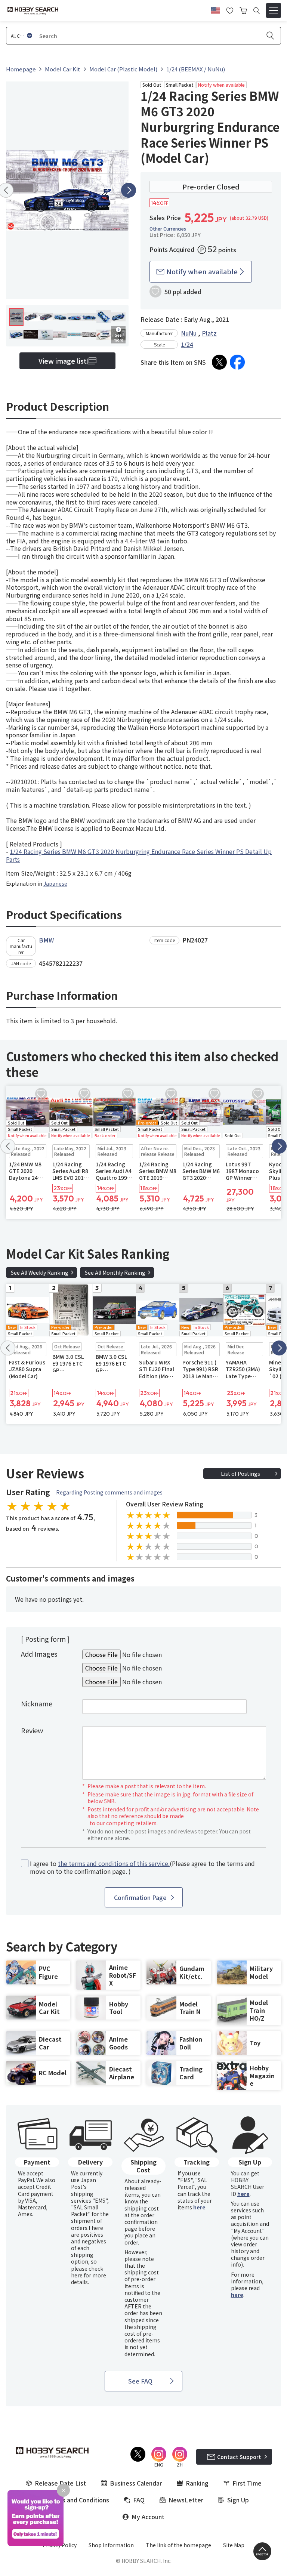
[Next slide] (129, 190)
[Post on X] (219, 362)
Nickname (37, 1703)
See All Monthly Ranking (115, 1272)
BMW (46, 940)
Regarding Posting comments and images (109, 1492)
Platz (209, 333)
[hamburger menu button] (274, 10)
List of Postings (240, 1474)
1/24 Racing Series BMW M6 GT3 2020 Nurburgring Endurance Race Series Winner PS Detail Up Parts (139, 855)
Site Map (234, 2545)
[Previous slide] (8, 1146)
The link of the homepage (178, 2545)
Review (32, 1730)
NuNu (189, 333)
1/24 (187, 344)
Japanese (55, 883)
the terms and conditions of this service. (114, 1863)
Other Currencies (168, 229)
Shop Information (111, 2545)
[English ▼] (216, 9)
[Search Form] (257, 11)
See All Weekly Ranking (40, 1272)
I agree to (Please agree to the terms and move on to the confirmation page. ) (142, 1867)
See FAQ (140, 2381)
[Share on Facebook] (237, 362)
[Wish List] (230, 10)
